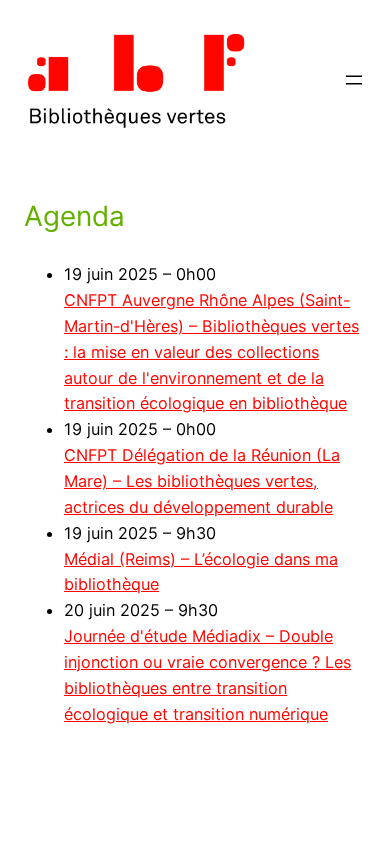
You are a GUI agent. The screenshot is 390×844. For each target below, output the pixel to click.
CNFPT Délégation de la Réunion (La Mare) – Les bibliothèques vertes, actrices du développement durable (202, 481)
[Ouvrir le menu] (354, 80)
